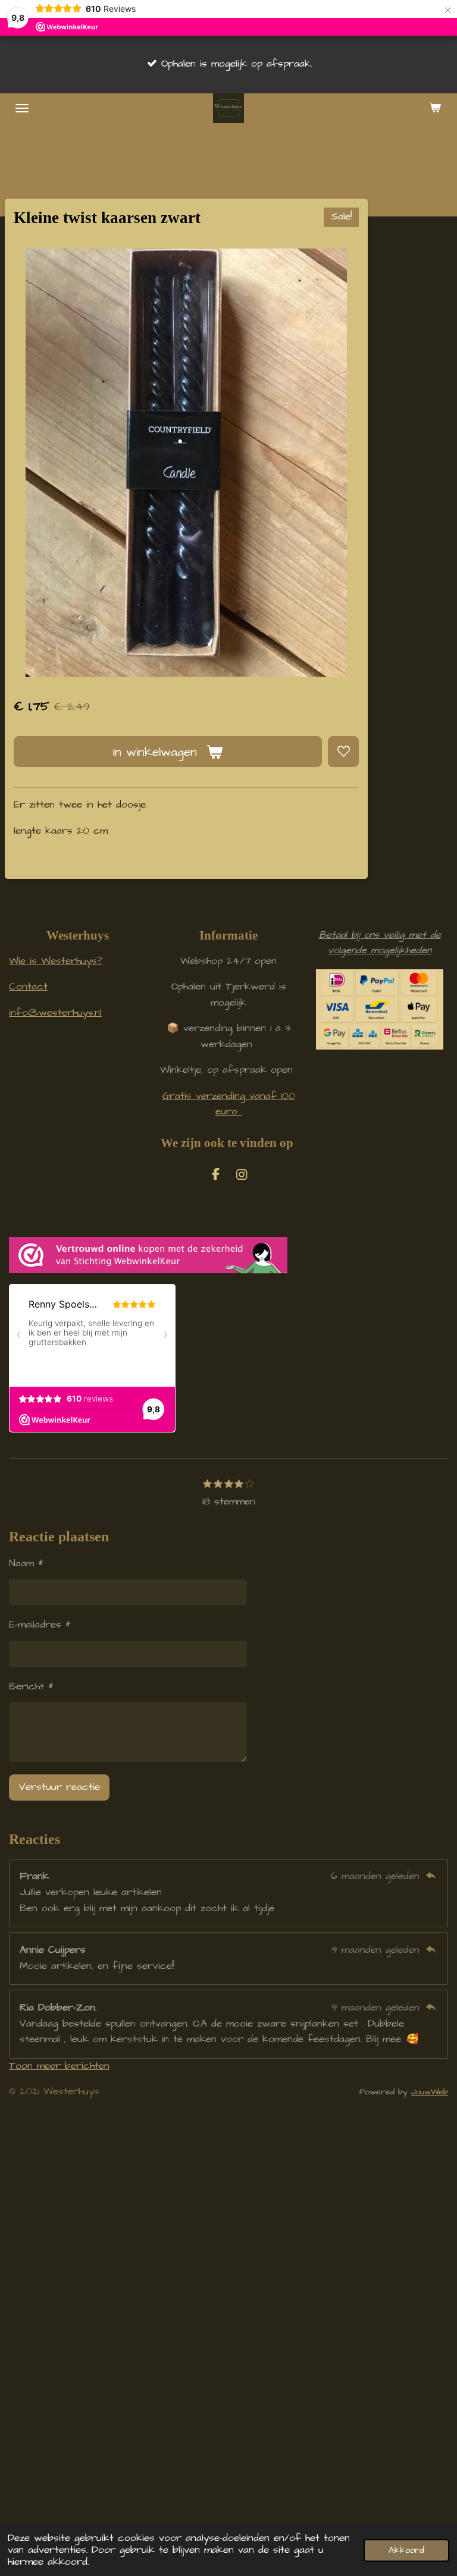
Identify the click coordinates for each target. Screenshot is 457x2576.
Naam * (26, 1564)
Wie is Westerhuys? (56, 961)
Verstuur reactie (60, 1787)
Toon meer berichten (59, 2066)
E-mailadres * (40, 1625)
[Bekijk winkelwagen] (435, 108)
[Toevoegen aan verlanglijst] (343, 752)
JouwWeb (430, 2092)
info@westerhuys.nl (55, 1013)
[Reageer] (431, 1876)
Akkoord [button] (406, 2550)
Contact (28, 987)
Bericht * (31, 1687)
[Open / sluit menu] (22, 108)
